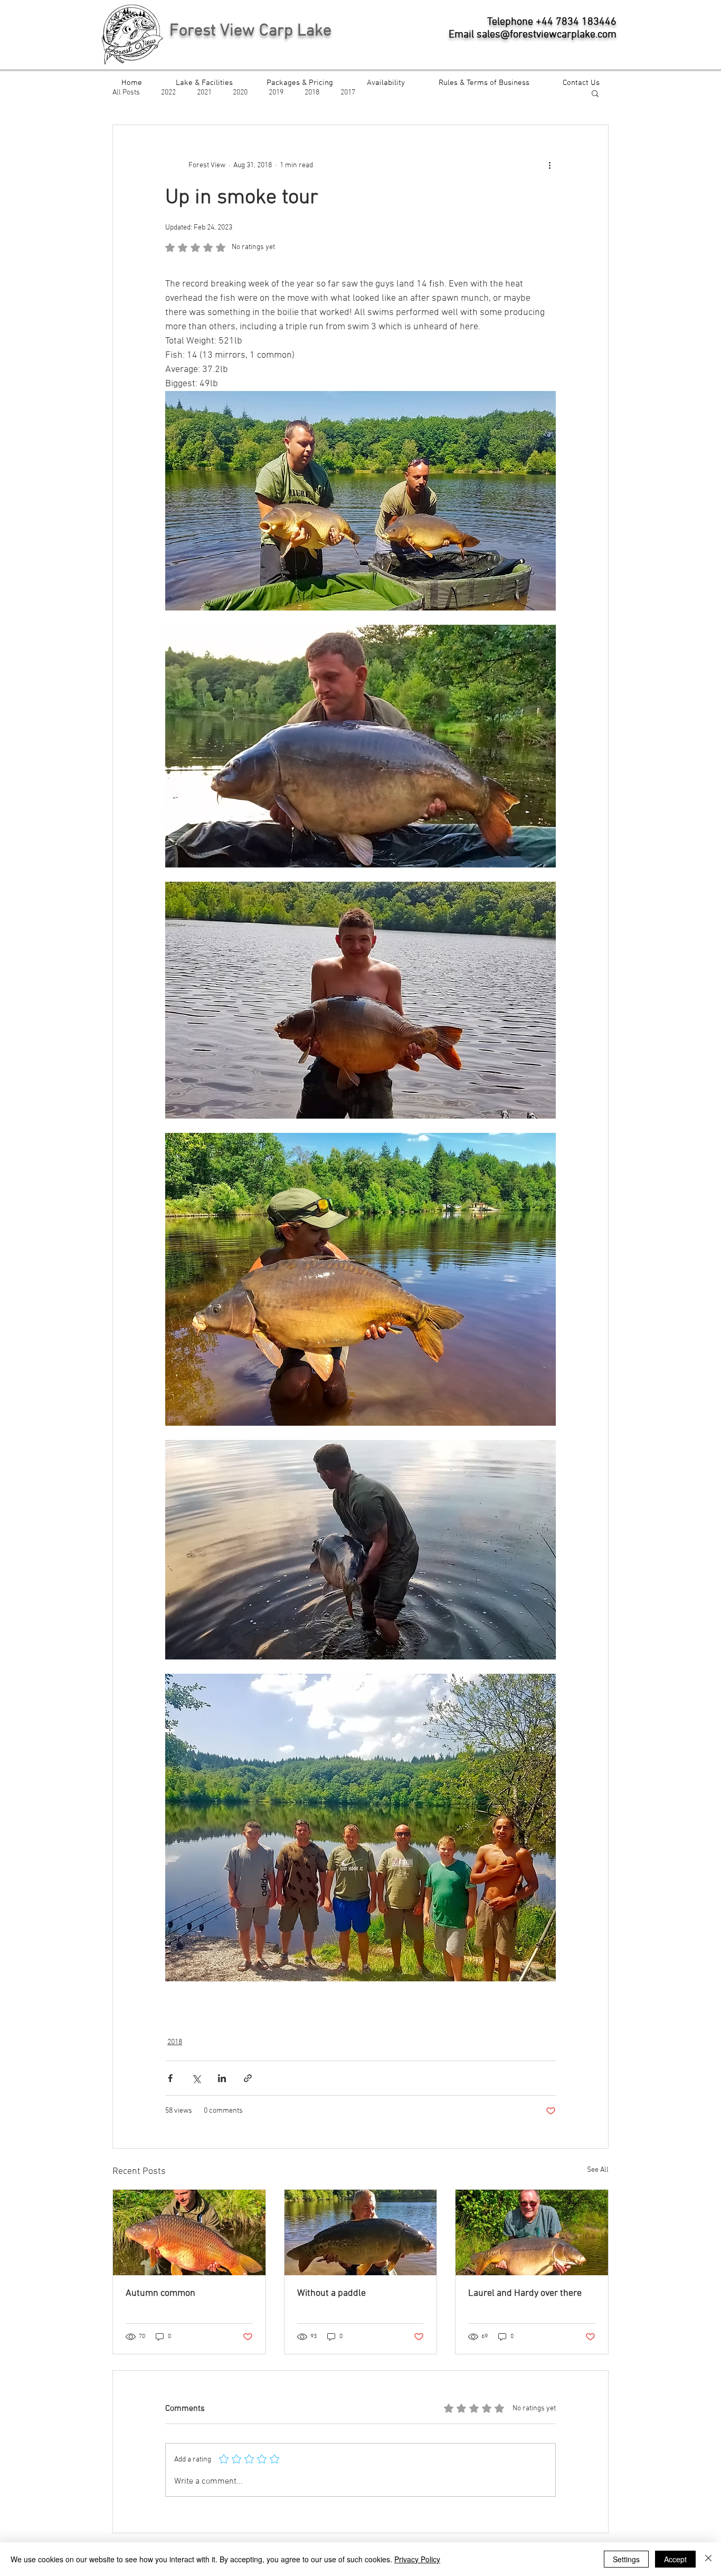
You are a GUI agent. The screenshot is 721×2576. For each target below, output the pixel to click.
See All (598, 2170)
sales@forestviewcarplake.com (547, 35)
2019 (276, 93)
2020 (240, 93)
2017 (348, 93)
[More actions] (549, 165)
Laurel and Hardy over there (525, 2293)
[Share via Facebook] (170, 2078)
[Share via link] (248, 2078)
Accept (675, 2559)
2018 (312, 93)
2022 (168, 93)
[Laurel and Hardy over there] (532, 2232)
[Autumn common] (189, 2232)
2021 (204, 93)
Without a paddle (331, 2293)
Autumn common (160, 2293)
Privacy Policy (417, 2559)
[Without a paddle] (361, 2232)
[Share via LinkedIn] (222, 2078)
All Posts (126, 93)
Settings (626, 2559)
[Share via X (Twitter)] (196, 2078)
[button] (595, 93)
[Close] (708, 2559)
